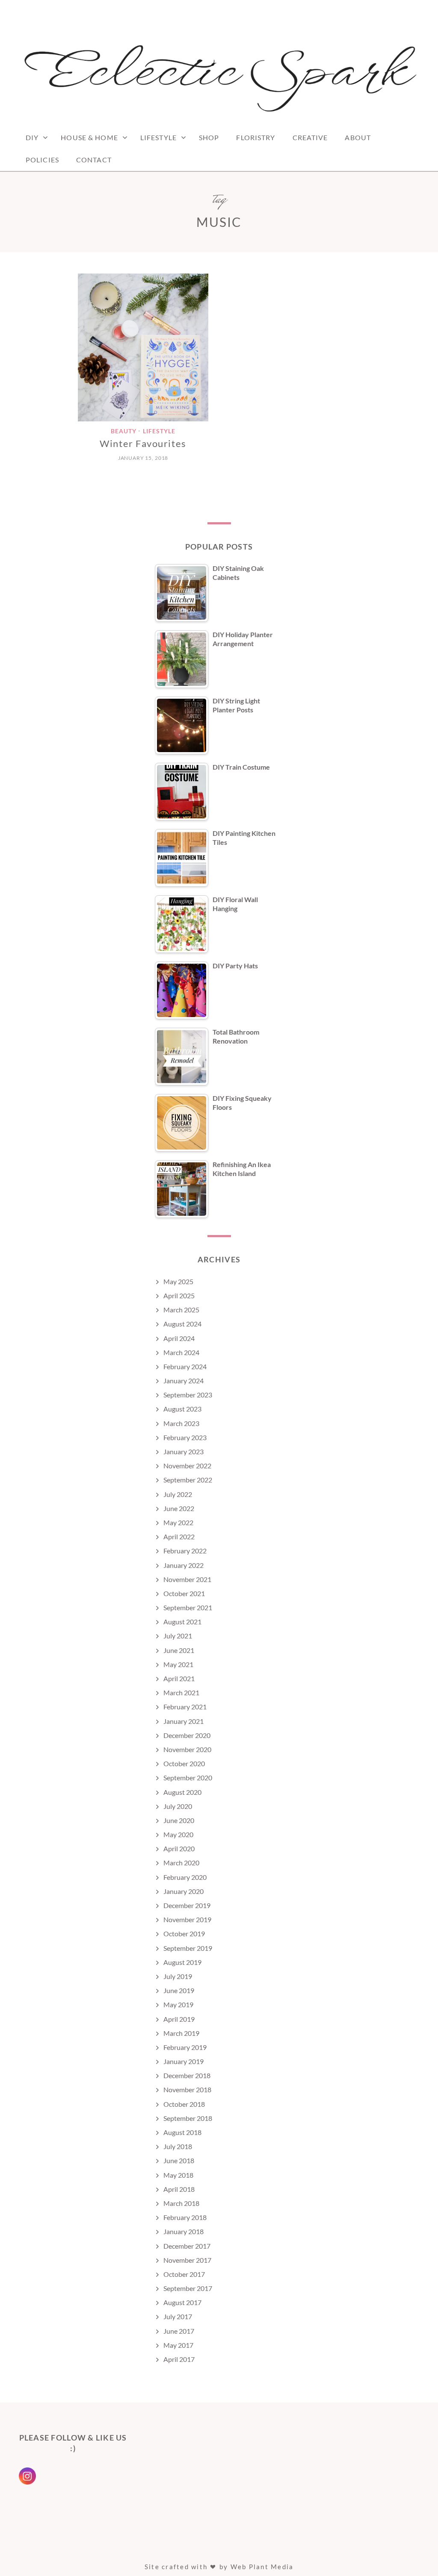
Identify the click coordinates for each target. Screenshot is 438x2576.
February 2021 (185, 1707)
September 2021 (188, 1607)
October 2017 (184, 2274)
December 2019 (187, 1905)
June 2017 (179, 2331)
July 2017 (178, 2316)
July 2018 (178, 2146)
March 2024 (181, 1352)
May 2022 (178, 1522)
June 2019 (179, 1990)
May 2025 (178, 1281)
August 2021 (182, 1622)
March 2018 (181, 2203)
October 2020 (184, 1763)
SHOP (209, 137)
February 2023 (185, 1437)
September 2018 (188, 2118)
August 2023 (182, 1409)
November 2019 (187, 1919)
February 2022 (185, 1551)
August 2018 (182, 2132)
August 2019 (182, 1962)
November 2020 (187, 1749)
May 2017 (178, 2345)
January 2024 (183, 1381)
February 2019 (185, 2047)
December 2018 (187, 2075)
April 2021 (179, 1678)
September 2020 (188, 1778)
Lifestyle (158, 137)
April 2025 (179, 1295)
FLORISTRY (256, 137)
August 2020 (182, 1792)
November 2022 (187, 1466)
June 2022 (179, 1508)
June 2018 (179, 2160)
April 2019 (179, 2019)
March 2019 (181, 2033)
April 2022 (179, 1536)
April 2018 (179, 2189)
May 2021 (178, 1664)
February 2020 (185, 1877)
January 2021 (183, 1721)
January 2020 (183, 1891)
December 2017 (187, 2246)
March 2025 (181, 1310)
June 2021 (179, 1650)
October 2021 (184, 1593)
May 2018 (178, 2175)
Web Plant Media (262, 2567)
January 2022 (183, 1565)
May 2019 (178, 2004)
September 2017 (188, 2288)
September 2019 (188, 1948)
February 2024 (185, 1366)
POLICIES (42, 160)
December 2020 (187, 1735)
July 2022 (178, 1494)
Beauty (124, 431)
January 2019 (183, 2061)
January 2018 (183, 2231)
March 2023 (181, 1423)
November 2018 (187, 2089)
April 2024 (179, 1338)
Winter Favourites (143, 443)
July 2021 (178, 1636)
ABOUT (358, 137)
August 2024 (182, 1324)
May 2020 (178, 1834)
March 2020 (181, 1863)
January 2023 (183, 1451)
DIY (32, 137)
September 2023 (188, 1395)
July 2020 (178, 1806)
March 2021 (181, 1692)
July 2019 (178, 1976)
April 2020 (179, 1848)
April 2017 (179, 2359)
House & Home (89, 137)
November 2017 (187, 2260)
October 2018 (184, 2104)
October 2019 (184, 1933)
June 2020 (179, 1820)
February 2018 (185, 2217)
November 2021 (187, 1579)
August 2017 (182, 2302)
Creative (310, 137)
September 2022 (188, 1480)
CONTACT (94, 160)
